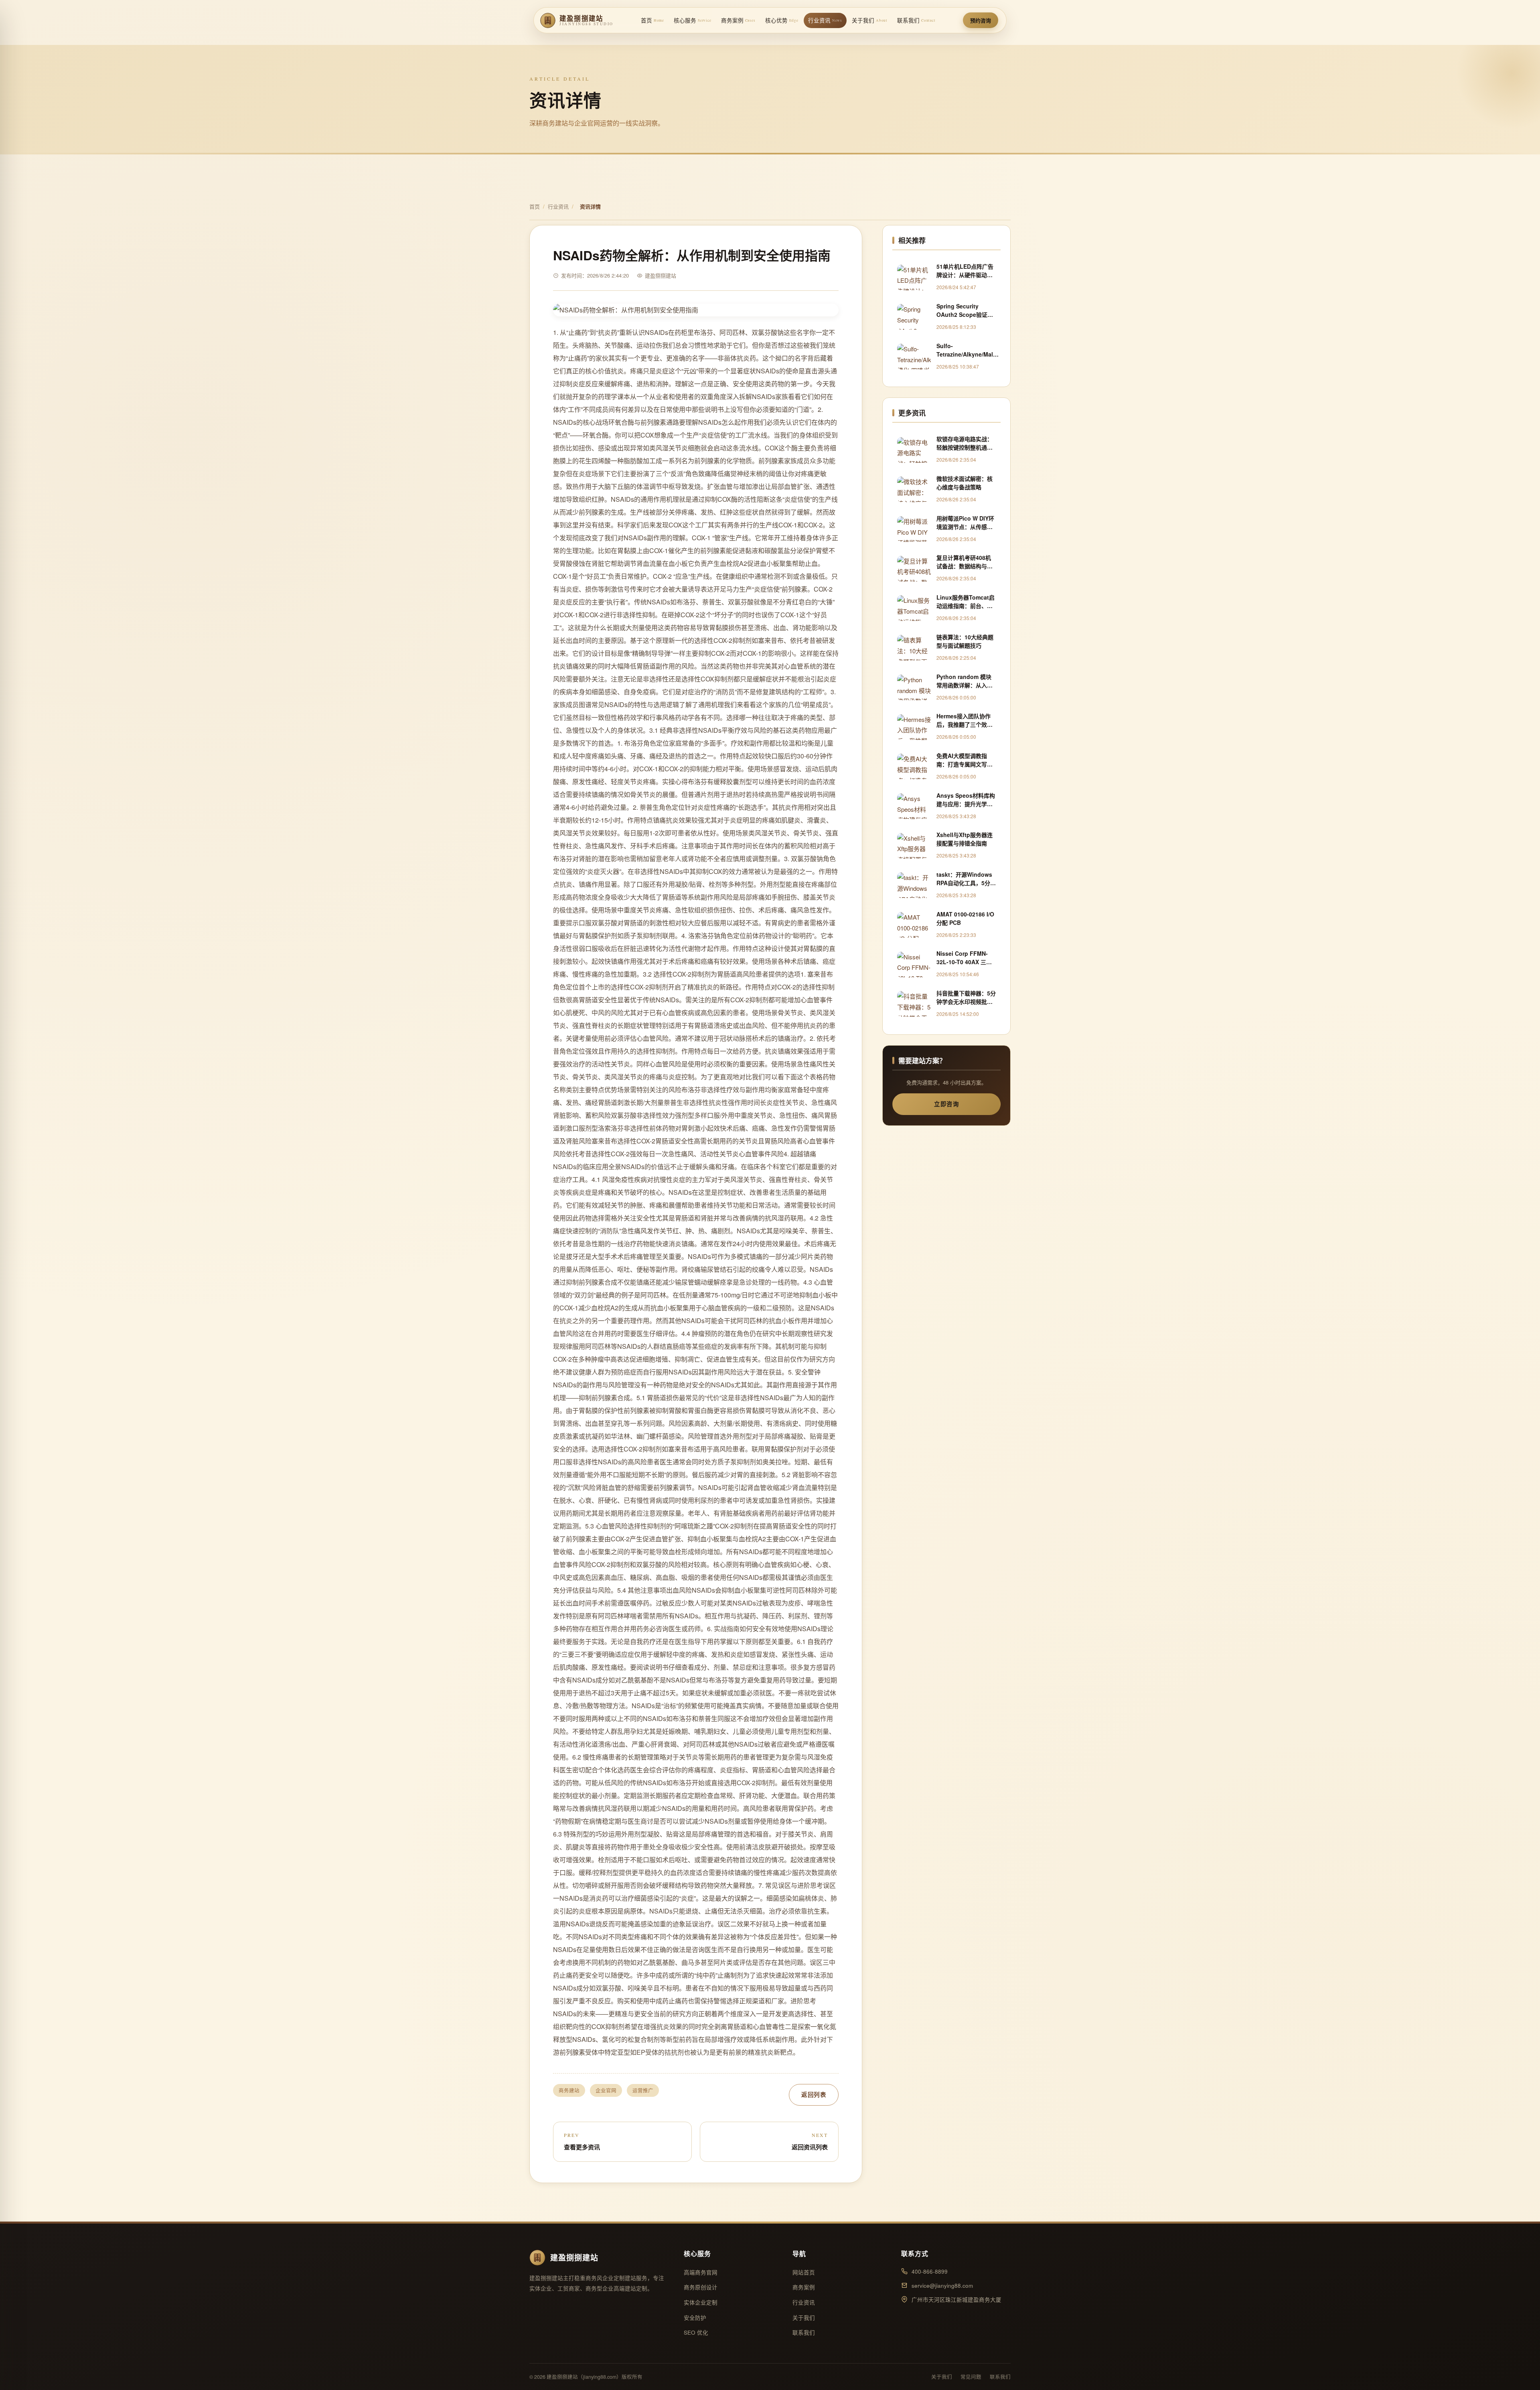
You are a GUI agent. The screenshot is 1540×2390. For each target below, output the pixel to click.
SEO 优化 (696, 2332)
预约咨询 (981, 20)
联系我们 (916, 20)
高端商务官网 (701, 2272)
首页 (652, 20)
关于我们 (870, 20)
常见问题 (971, 2377)
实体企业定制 (701, 2302)
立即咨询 (946, 1104)
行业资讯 (825, 20)
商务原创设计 (701, 2287)
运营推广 (643, 2090)
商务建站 (569, 2090)
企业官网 (606, 2090)
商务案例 (738, 20)
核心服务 (693, 20)
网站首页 (804, 2272)
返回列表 (814, 2094)
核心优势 (782, 20)
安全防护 (695, 2318)
